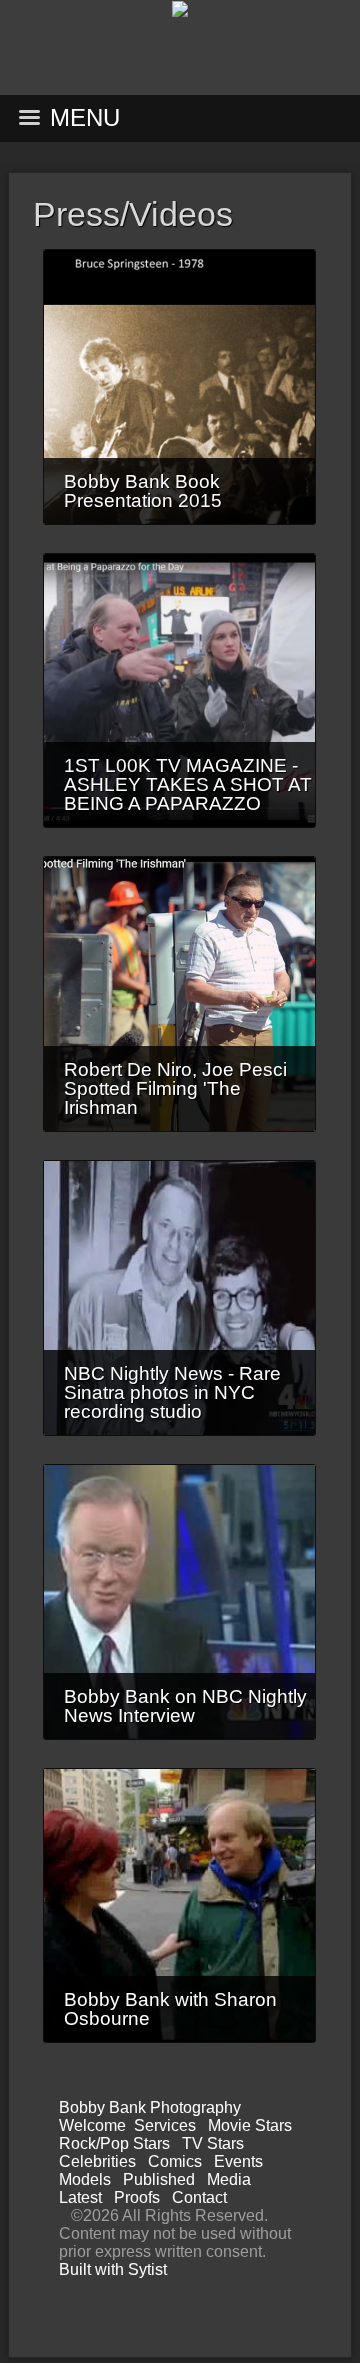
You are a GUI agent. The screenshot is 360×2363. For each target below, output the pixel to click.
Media (229, 2179)
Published (159, 2179)
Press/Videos (133, 214)
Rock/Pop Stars (114, 2143)
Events (238, 2161)
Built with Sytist (113, 2269)
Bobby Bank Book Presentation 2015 (143, 491)
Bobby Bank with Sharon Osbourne (170, 2009)
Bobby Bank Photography (150, 2107)
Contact (199, 2197)
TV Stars (213, 2143)
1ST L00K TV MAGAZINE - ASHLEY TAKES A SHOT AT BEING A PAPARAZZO (188, 784)
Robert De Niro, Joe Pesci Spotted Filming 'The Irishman (175, 1088)
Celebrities (97, 2161)
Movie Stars (250, 2125)
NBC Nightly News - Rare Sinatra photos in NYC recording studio (172, 1392)
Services (165, 2125)
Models (85, 2179)
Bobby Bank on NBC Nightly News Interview (185, 1706)
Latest (80, 2197)
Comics (175, 2161)
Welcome (92, 2125)
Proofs (137, 2197)
